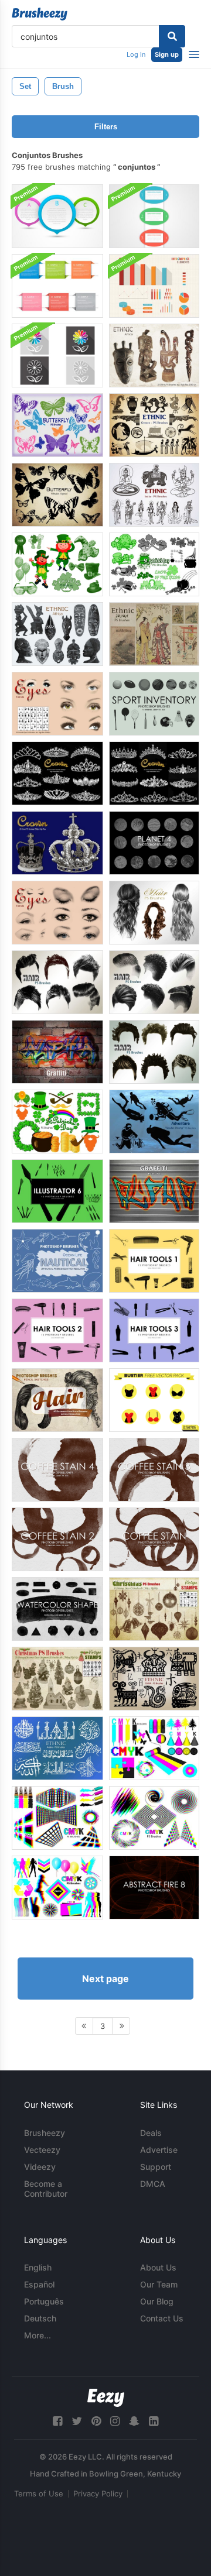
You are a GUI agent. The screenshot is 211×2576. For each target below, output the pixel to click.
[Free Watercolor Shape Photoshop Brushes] (57, 1609)
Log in (136, 54)
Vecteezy (42, 2150)
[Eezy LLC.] (106, 2398)
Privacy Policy (98, 2493)
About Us (158, 2267)
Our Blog (157, 2301)
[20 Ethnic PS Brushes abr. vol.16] (57, 1748)
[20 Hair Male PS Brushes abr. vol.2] (57, 982)
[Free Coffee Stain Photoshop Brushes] (154, 1539)
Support (156, 2167)
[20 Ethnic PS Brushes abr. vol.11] (154, 634)
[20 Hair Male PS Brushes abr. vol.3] (154, 982)
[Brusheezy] (40, 14)
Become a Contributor (46, 2189)
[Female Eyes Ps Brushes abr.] (57, 704)
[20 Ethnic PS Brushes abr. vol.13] (154, 425)
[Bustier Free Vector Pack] (154, 1400)
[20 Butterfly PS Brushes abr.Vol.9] (57, 495)
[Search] (172, 36)
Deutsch (40, 2318)
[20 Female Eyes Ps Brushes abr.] (57, 913)
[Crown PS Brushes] (57, 843)
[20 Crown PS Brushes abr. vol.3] (154, 773)
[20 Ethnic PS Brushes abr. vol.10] (57, 634)
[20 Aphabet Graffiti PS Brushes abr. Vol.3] (57, 1052)
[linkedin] (154, 2421)
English (38, 2267)
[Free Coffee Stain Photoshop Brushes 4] (57, 1470)
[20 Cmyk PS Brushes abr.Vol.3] (57, 1818)
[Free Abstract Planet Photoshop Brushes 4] (154, 843)
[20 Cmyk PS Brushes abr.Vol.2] (154, 1748)
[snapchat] (134, 2421)
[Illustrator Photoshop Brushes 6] (57, 1191)
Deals (151, 2133)
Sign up (167, 54)
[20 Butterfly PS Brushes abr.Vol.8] (57, 425)
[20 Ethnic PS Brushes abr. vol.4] (154, 356)
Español (39, 2284)
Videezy (40, 2167)
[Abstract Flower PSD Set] (57, 356)
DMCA (153, 2184)
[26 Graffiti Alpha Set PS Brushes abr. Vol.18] (154, 1191)
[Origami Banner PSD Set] (57, 286)
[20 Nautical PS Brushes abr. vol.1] (57, 1261)
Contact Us (162, 2318)
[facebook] (57, 2421)
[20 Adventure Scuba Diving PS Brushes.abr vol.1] (154, 1122)
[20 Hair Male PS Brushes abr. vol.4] (154, 1052)
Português (44, 2301)
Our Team (159, 2284)
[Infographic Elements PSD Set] (154, 286)
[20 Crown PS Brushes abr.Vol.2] (57, 773)
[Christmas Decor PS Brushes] (154, 1609)
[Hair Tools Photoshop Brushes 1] (154, 1261)
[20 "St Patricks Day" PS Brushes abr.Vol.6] (57, 564)
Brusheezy (45, 2133)
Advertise (159, 2150)
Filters (106, 127)
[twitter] (77, 2421)
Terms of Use (39, 2493)
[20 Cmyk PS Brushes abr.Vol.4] (154, 1818)
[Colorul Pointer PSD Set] (57, 216)
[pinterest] (96, 2421)
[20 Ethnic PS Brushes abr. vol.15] (154, 1679)
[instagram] (115, 2421)
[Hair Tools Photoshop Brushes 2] (57, 1330)
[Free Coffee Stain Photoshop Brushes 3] (154, 1470)
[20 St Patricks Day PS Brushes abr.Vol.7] (154, 564)
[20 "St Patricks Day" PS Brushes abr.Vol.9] (57, 1122)
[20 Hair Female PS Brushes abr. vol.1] (154, 913)
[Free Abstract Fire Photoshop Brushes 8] (154, 1888)
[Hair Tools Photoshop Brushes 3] (154, 1330)
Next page (105, 1979)
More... (38, 2335)
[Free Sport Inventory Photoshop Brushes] (154, 704)
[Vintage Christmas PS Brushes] (57, 1679)
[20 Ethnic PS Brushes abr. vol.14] (154, 495)
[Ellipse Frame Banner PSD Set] (154, 216)
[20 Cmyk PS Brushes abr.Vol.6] (57, 1888)
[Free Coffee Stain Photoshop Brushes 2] (57, 1539)
